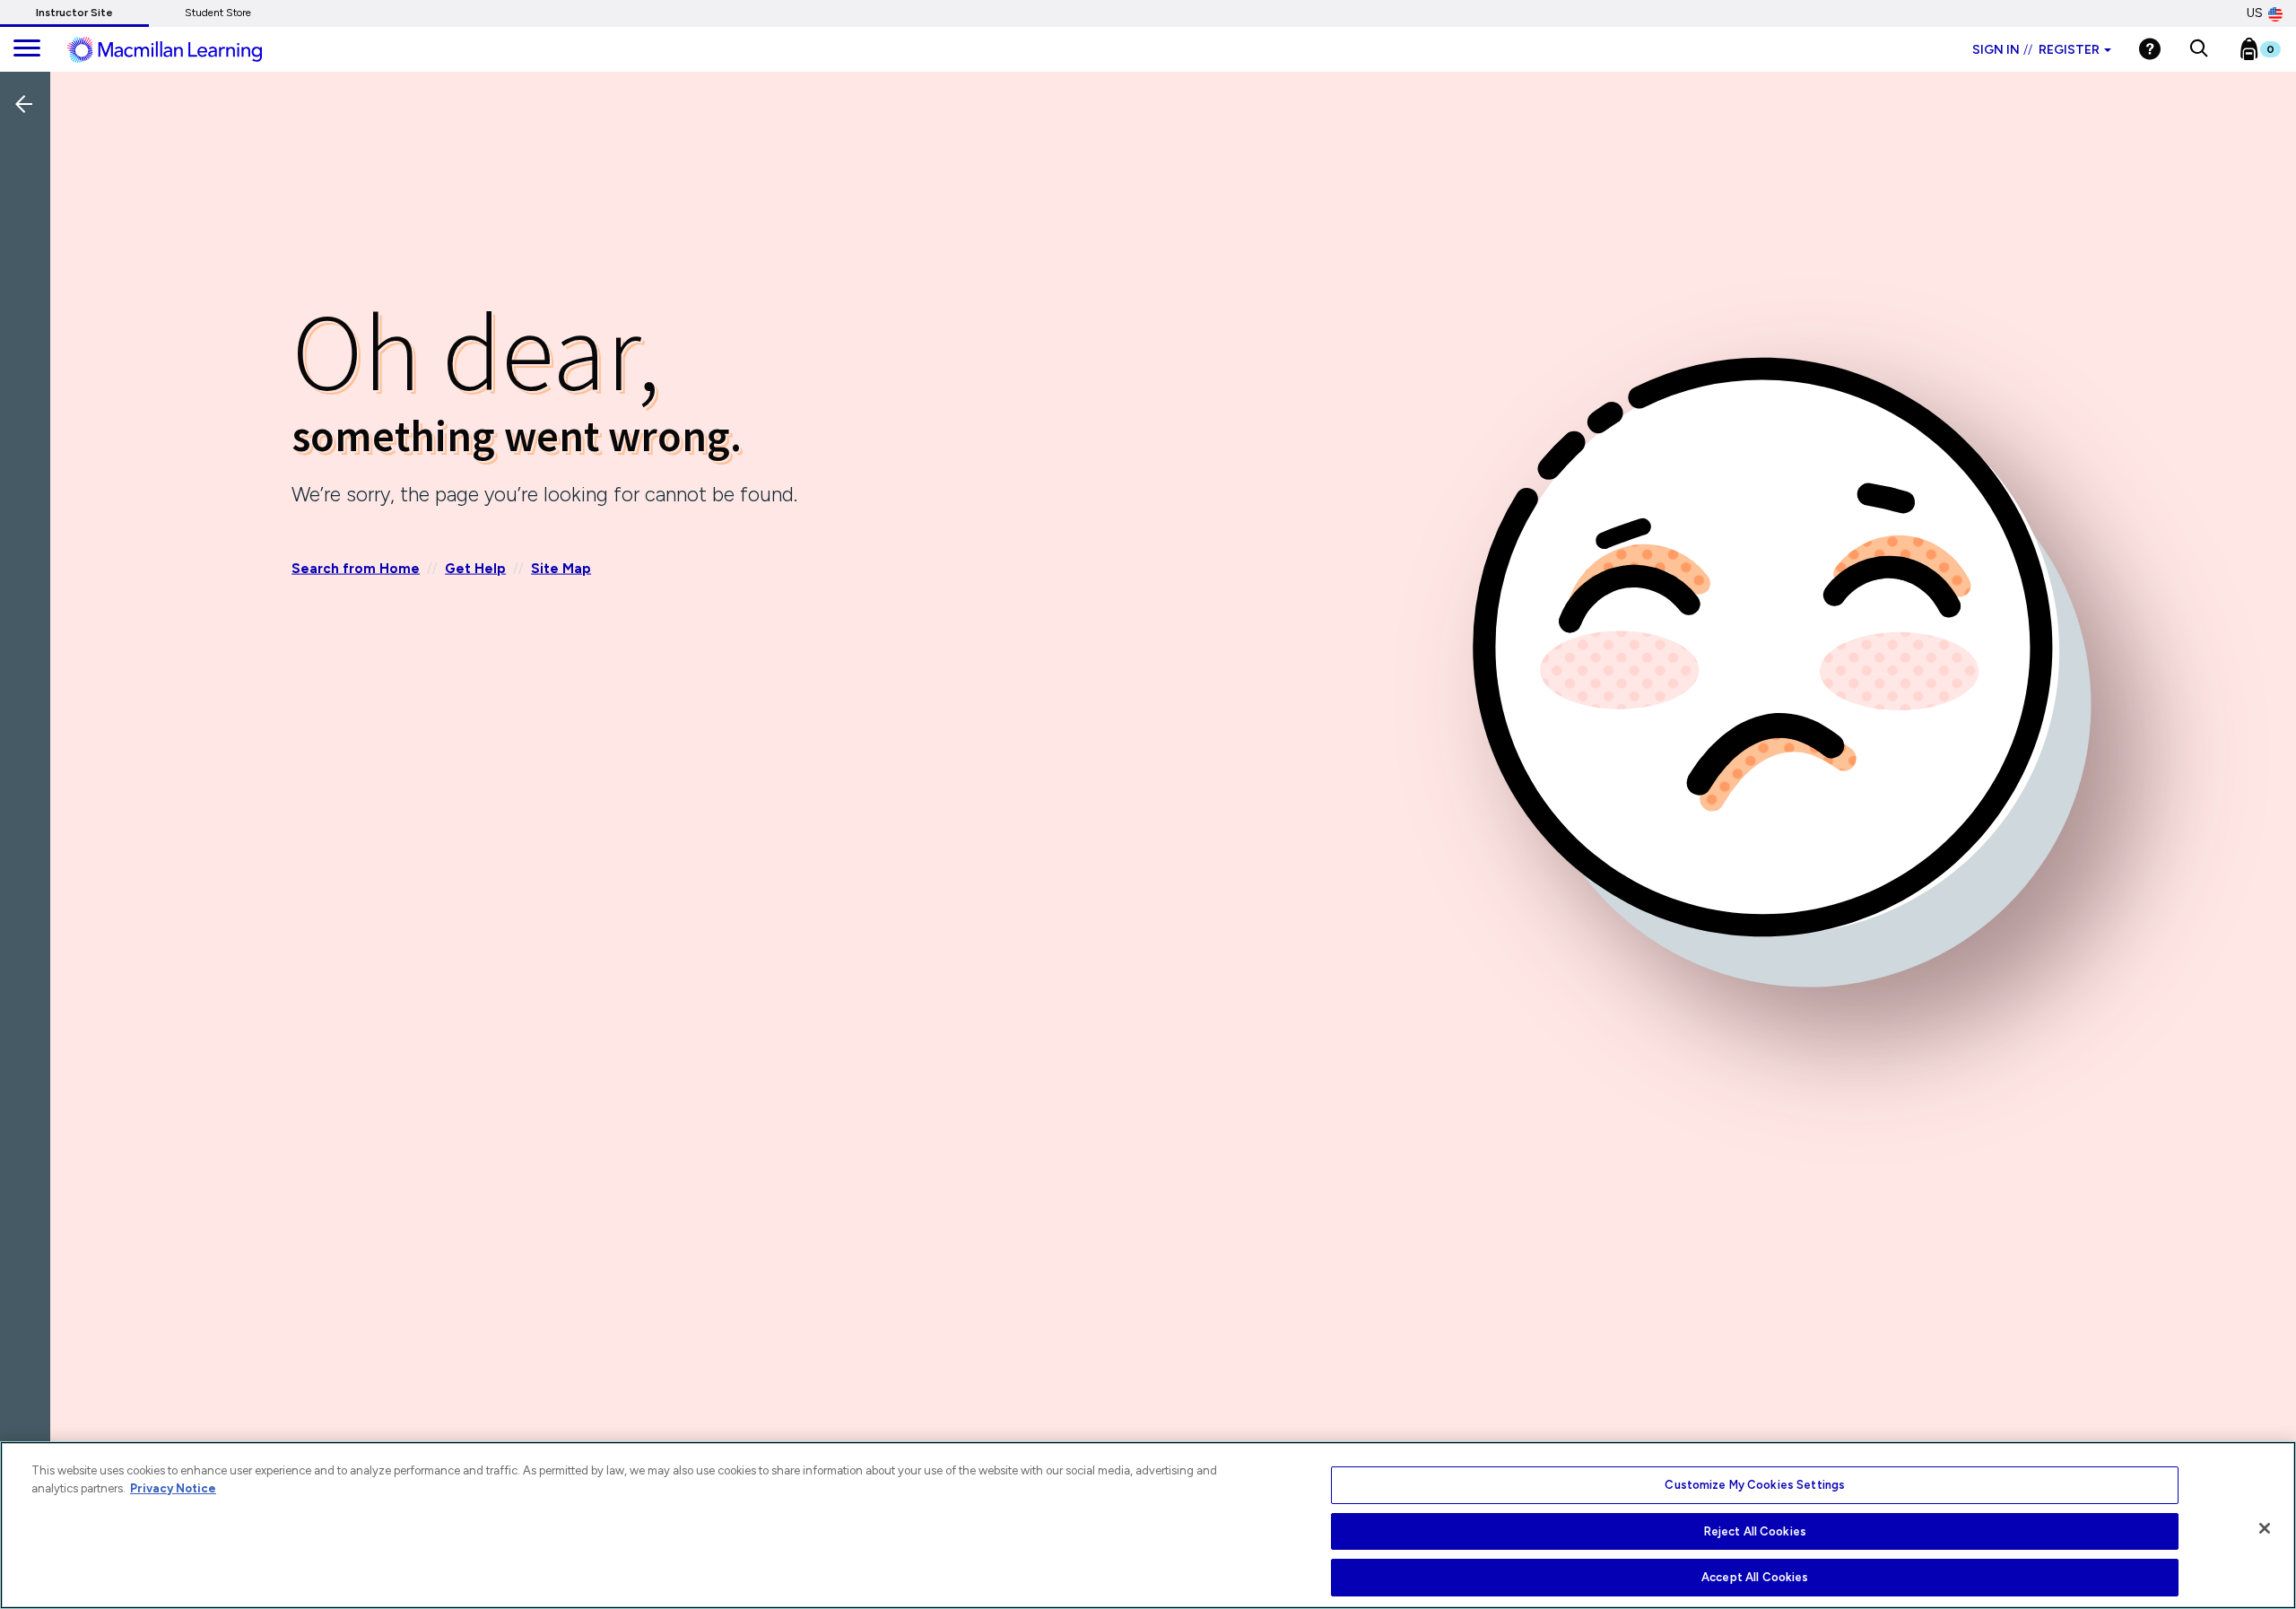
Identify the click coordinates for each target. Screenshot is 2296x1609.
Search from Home (356, 568)
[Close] (2265, 1528)
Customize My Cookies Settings (1755, 1485)
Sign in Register (2036, 50)
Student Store (218, 13)
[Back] (30, 223)
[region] (1148, 1525)
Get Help (475, 568)
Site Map (561, 568)
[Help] (2150, 49)
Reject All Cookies (1755, 1531)
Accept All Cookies (1755, 1577)
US (2255, 13)
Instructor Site (74, 13)
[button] (2199, 49)
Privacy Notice (173, 1488)
